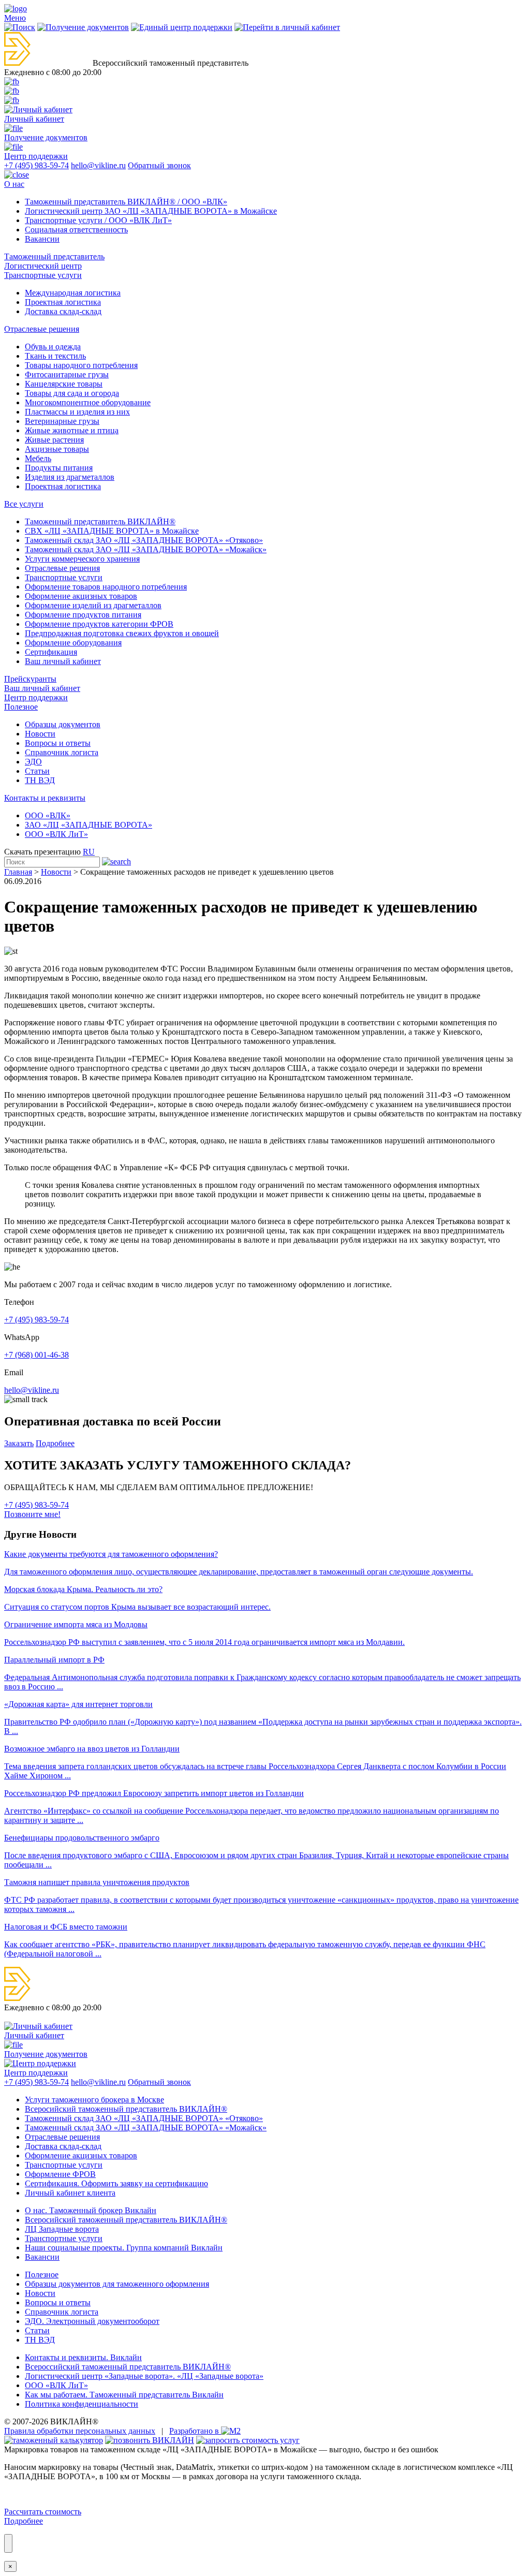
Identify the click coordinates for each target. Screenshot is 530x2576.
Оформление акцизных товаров (81, 596)
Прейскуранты (30, 679)
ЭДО (33, 762)
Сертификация (51, 652)
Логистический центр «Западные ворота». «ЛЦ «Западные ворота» (144, 2376)
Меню (15, 18)
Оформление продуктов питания (83, 615)
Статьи (37, 771)
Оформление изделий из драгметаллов (93, 605)
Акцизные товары (57, 449)
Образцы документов (63, 724)
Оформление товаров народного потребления (106, 587)
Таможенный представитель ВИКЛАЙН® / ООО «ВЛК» (126, 202)
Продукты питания (59, 468)
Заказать (19, 1443)
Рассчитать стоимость (43, 2512)
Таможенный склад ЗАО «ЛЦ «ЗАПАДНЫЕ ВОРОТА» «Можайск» (146, 549)
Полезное (21, 707)
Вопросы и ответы (58, 743)
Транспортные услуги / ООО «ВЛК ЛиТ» (98, 220)
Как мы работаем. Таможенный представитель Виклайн (124, 2395)
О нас (14, 184)
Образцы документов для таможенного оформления (117, 2284)
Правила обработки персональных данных (80, 2431)
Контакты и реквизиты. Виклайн (83, 2357)
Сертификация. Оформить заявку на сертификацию (116, 2183)
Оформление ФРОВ (60, 2174)
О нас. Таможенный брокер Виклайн (91, 2210)
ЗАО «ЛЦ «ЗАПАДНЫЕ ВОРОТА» (89, 825)
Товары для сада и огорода (72, 393)
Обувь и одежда (53, 347)
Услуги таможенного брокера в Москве (94, 2100)
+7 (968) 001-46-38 (36, 1355)
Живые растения (54, 440)
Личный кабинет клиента (70, 2193)
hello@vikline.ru (98, 165)
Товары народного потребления (81, 365)
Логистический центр (43, 266)
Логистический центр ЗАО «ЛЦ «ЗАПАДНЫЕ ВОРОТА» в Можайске (151, 211)
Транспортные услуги (43, 275)
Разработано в (195, 2431)
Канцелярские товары (64, 384)
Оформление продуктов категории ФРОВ (99, 624)
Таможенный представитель (54, 256)
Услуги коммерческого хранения (82, 559)
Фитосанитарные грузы (67, 374)
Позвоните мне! (32, 1514)
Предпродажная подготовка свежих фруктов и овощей (122, 633)
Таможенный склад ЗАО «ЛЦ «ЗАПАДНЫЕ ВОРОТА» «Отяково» (144, 540)
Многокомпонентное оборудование (88, 402)
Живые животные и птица (72, 430)
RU (89, 852)
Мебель (38, 458)
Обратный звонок (159, 165)
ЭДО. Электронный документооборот (92, 2321)
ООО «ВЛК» (48, 815)
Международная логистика (73, 293)
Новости (40, 734)
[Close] (8, 2543)
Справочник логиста (62, 752)
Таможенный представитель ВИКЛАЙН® (100, 521)
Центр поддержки (36, 697)
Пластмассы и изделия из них (77, 412)
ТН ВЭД (40, 780)
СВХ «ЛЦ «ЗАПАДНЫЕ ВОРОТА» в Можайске (112, 531)
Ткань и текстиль (55, 356)
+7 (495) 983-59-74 (36, 165)
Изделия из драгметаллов (70, 477)
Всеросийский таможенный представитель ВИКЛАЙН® (126, 2109)
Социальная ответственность (76, 230)
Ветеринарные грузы (62, 421)
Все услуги (24, 504)
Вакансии (42, 239)
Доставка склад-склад (63, 311)
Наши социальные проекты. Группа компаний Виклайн (124, 2248)
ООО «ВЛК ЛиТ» (56, 834)
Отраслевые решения (42, 329)
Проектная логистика (63, 302)
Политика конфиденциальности (82, 2404)
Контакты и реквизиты (45, 798)
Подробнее (55, 1443)
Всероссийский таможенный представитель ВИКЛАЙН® (128, 2367)
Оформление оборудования (73, 643)
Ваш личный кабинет (63, 661)
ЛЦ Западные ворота (62, 2229)
